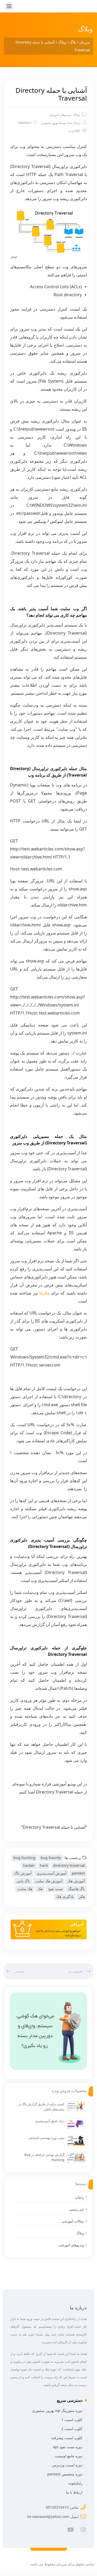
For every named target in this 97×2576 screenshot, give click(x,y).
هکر (82, 1896)
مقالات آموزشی (73, 2221)
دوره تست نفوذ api (68, 2447)
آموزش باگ (23, 1873)
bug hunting (24, 1858)
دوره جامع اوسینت (69, 2456)
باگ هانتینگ (76, 1889)
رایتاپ (79, 2197)
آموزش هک (76, 1881)
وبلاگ (76, 115)
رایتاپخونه (75, 2483)
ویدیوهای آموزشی (60, 115)
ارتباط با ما (74, 2492)
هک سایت (25, 1889)
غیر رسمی (76, 2209)
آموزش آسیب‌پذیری (52, 1873)
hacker (29, 1865)
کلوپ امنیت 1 (72, 2420)
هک (40, 1889)
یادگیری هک (65, 1896)
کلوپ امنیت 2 (72, 2429)
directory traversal (69, 1865)
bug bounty (51, 1858)
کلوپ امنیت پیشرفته (67, 2438)
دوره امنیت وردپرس (67, 2465)
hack (44, 1865)
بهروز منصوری (50, 123)
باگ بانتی (23, 1881)
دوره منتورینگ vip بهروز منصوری (57, 2410)
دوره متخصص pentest (65, 2474)
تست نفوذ (55, 1889)
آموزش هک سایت (49, 1881)
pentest (78, 1873)
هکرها (44, 1293)
